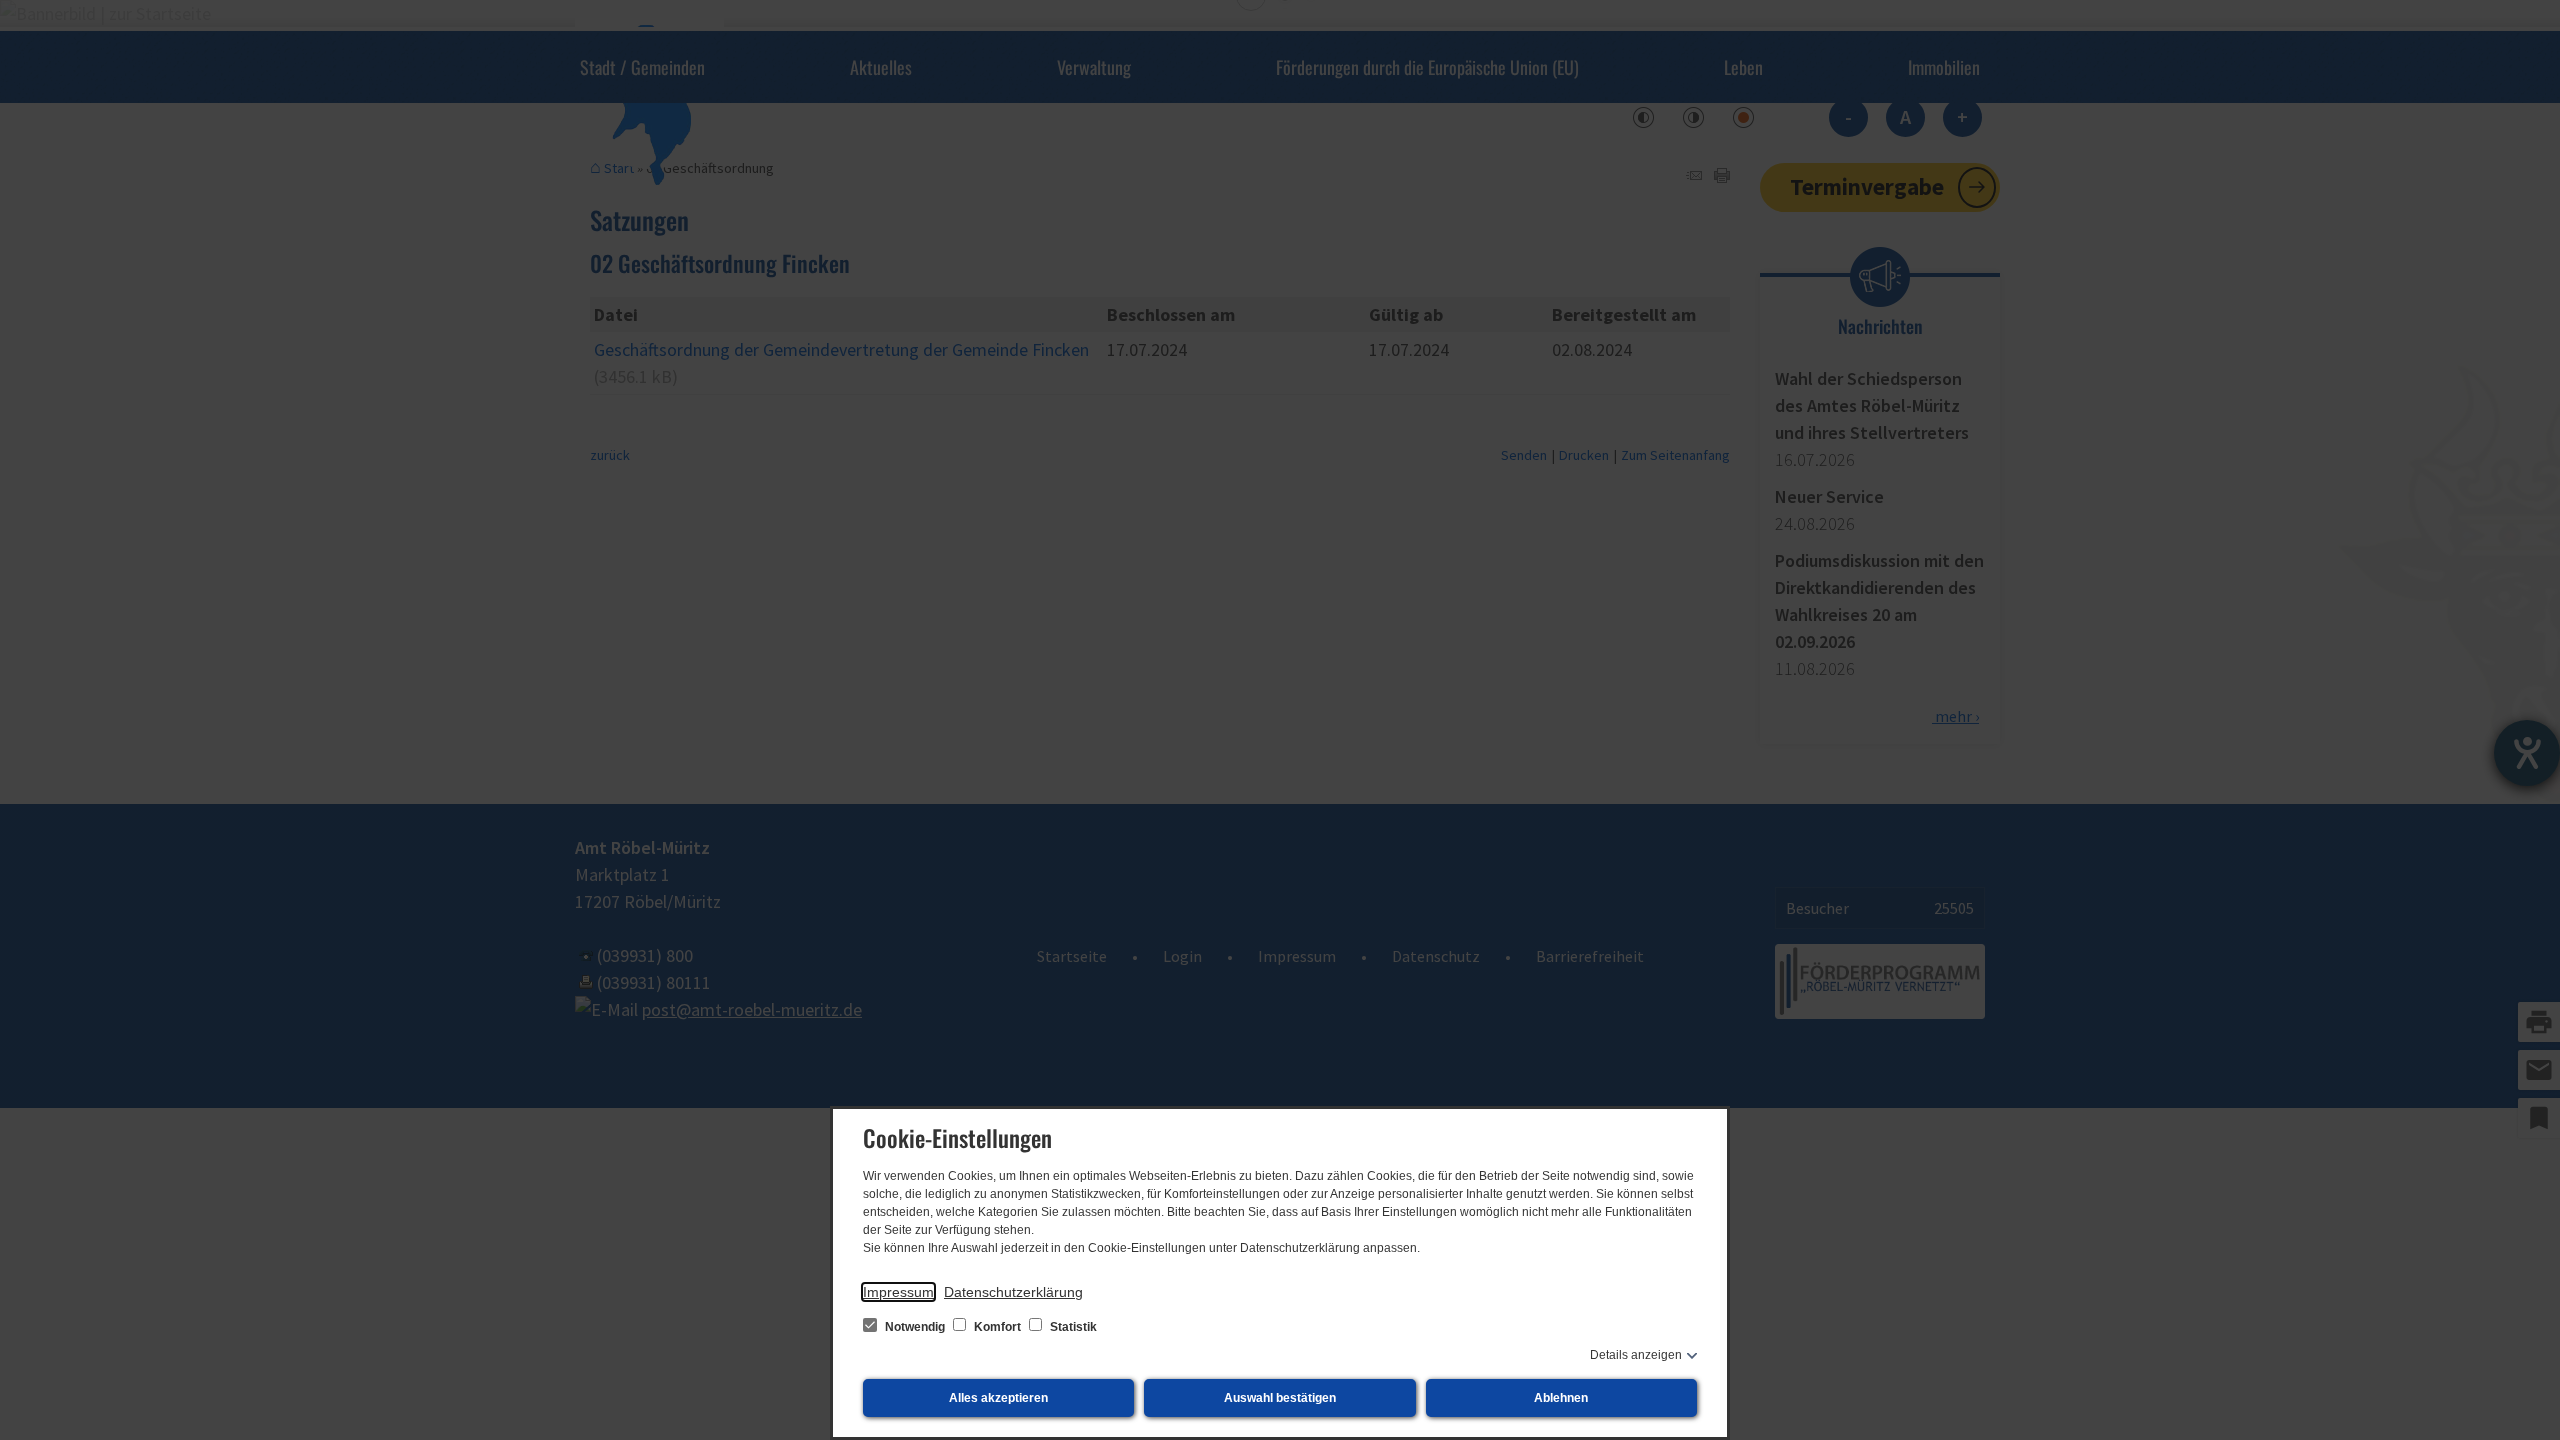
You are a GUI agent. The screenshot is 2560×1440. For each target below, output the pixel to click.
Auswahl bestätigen (1280, 1398)
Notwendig (915, 1327)
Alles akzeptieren (998, 1398)
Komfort (997, 1327)
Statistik (1072, 1327)
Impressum (898, 1292)
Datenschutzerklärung (1013, 1292)
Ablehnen (1561, 1398)
